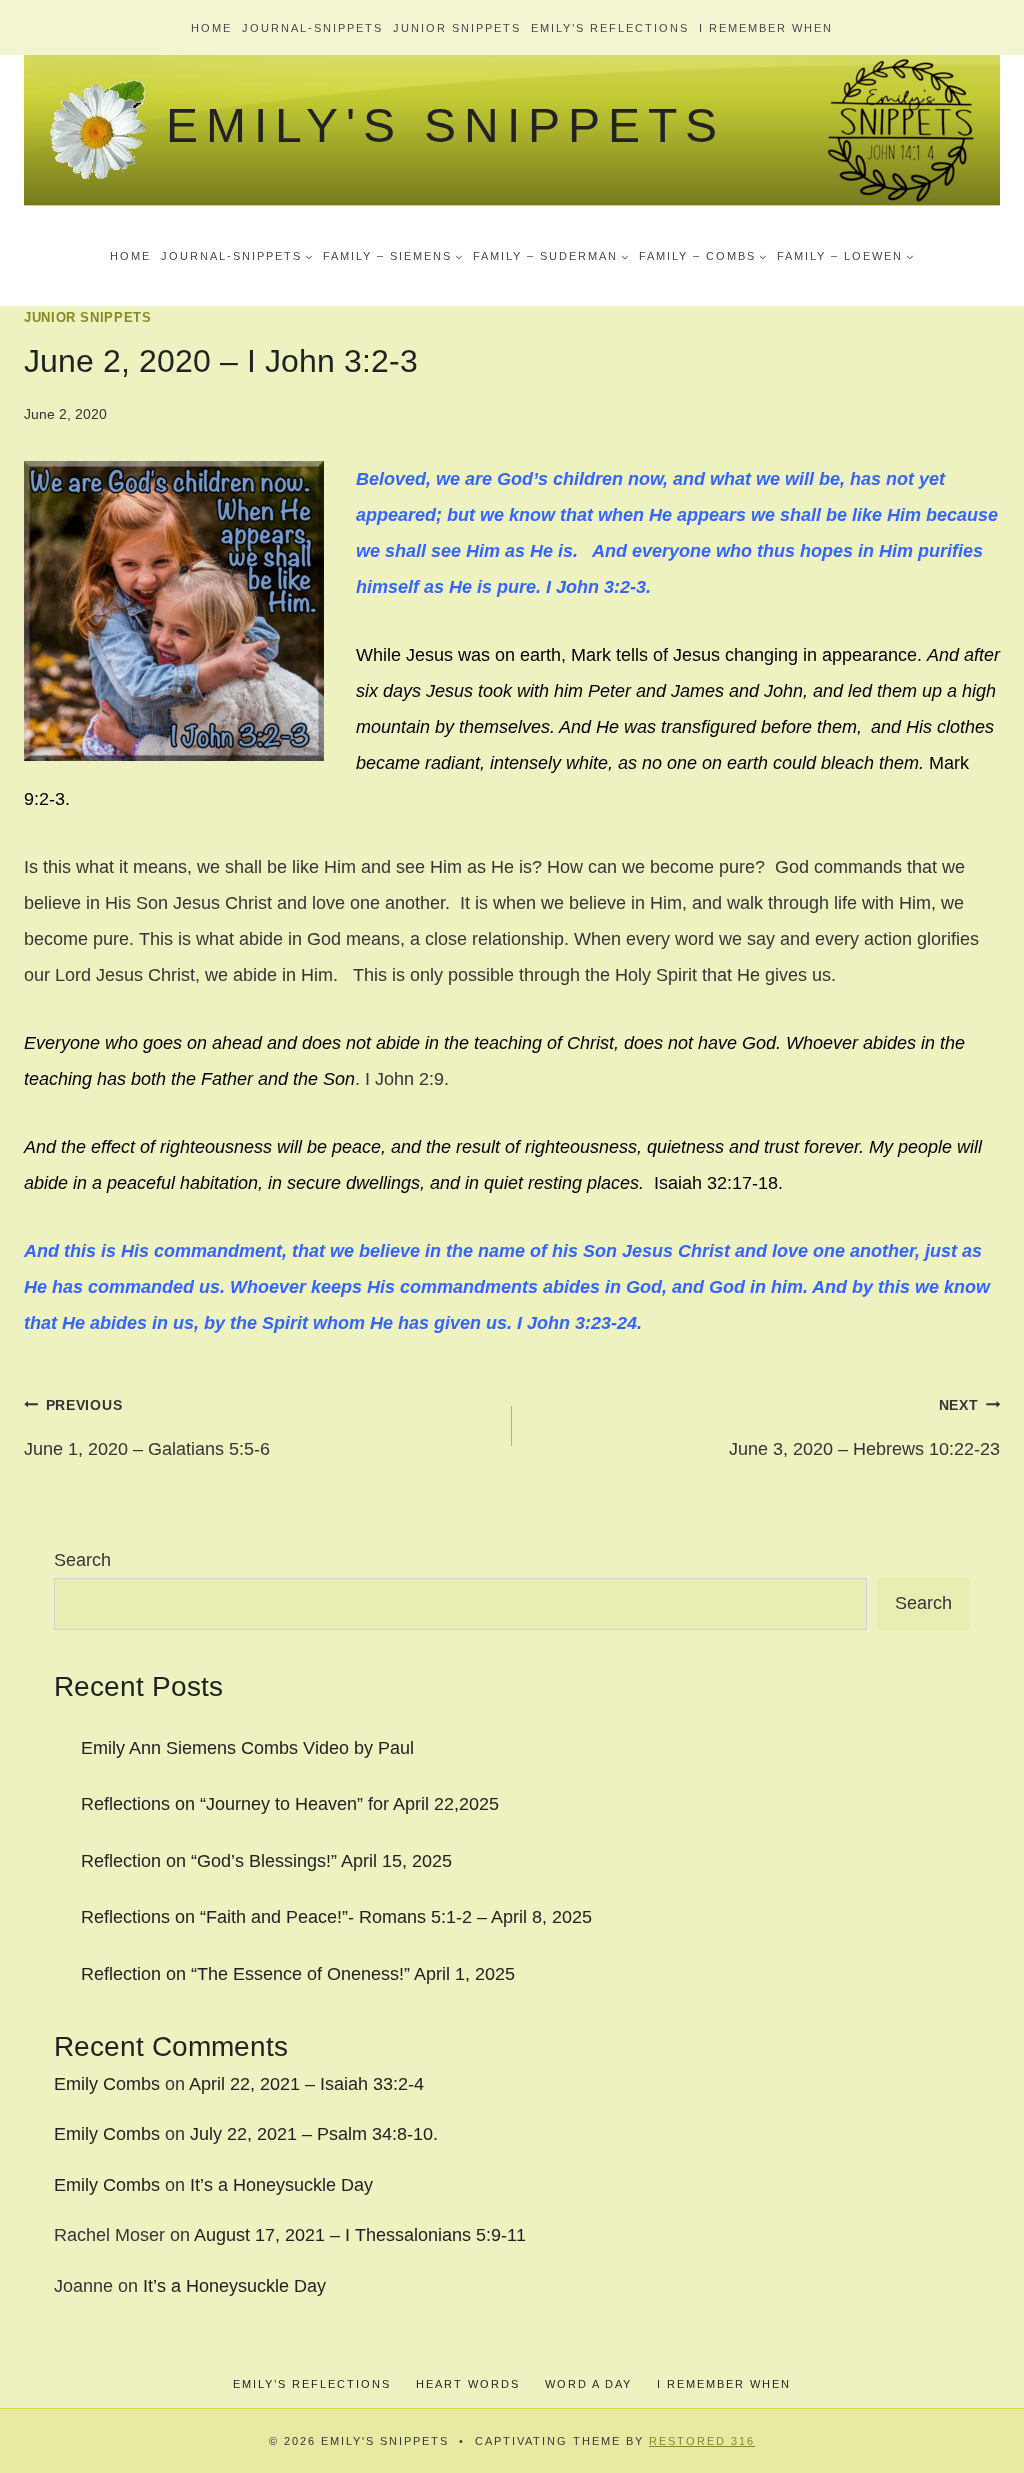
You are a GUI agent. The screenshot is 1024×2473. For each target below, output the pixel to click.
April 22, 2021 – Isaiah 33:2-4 (306, 2084)
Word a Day (588, 2384)
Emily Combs (107, 2084)
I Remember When (766, 28)
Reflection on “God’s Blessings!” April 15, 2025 (266, 1861)
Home (211, 28)
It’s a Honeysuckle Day (281, 2185)
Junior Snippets (457, 28)
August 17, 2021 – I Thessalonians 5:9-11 (360, 2235)
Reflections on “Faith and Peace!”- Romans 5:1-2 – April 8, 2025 (336, 1917)
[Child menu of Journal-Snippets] (237, 255)
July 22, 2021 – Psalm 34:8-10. (314, 2134)
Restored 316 (702, 2441)
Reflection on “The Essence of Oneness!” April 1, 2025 (298, 1974)
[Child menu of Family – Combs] (703, 255)
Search (82, 1560)
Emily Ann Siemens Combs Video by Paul (247, 1748)
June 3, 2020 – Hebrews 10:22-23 (864, 1428)
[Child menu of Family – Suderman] (551, 255)
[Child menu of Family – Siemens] (393, 255)
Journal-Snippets (312, 28)
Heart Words (468, 2384)
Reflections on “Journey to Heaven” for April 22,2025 (290, 1804)
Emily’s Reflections (610, 28)
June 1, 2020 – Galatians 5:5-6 (147, 1428)
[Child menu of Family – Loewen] (845, 255)
